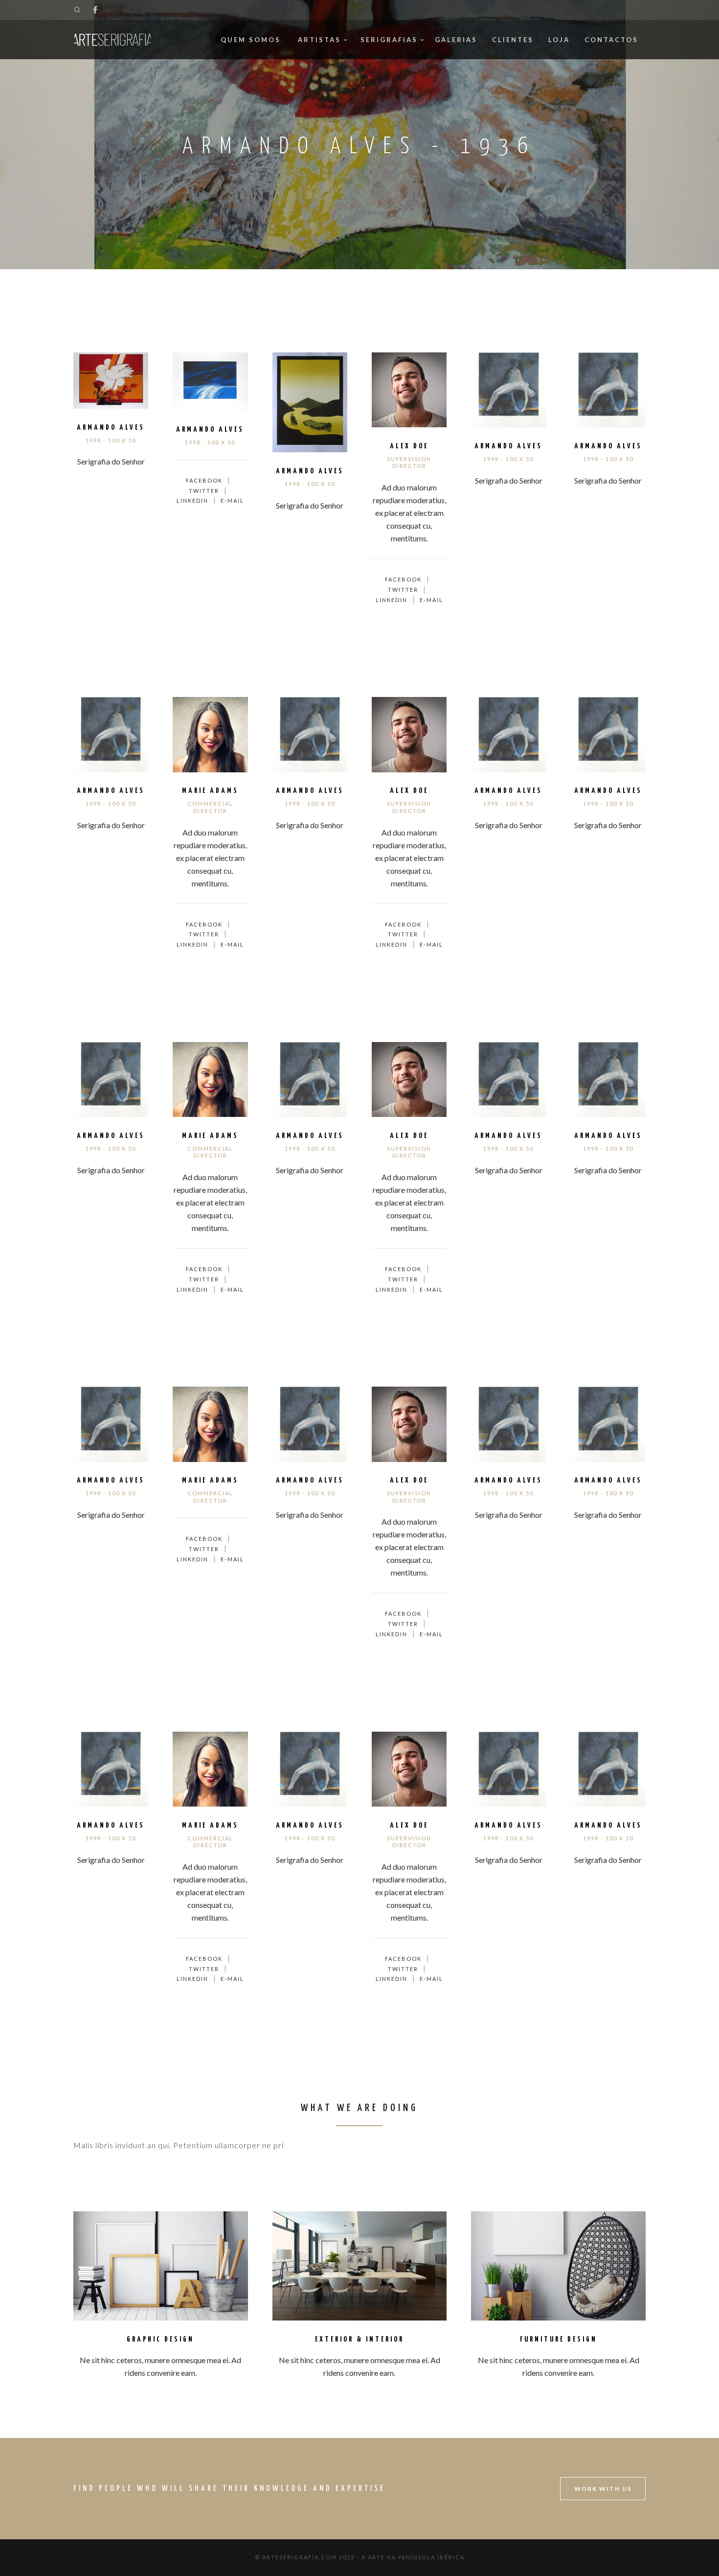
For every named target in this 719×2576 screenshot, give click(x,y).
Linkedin (192, 500)
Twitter (204, 491)
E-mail (232, 500)
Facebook (204, 480)
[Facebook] (95, 10)
